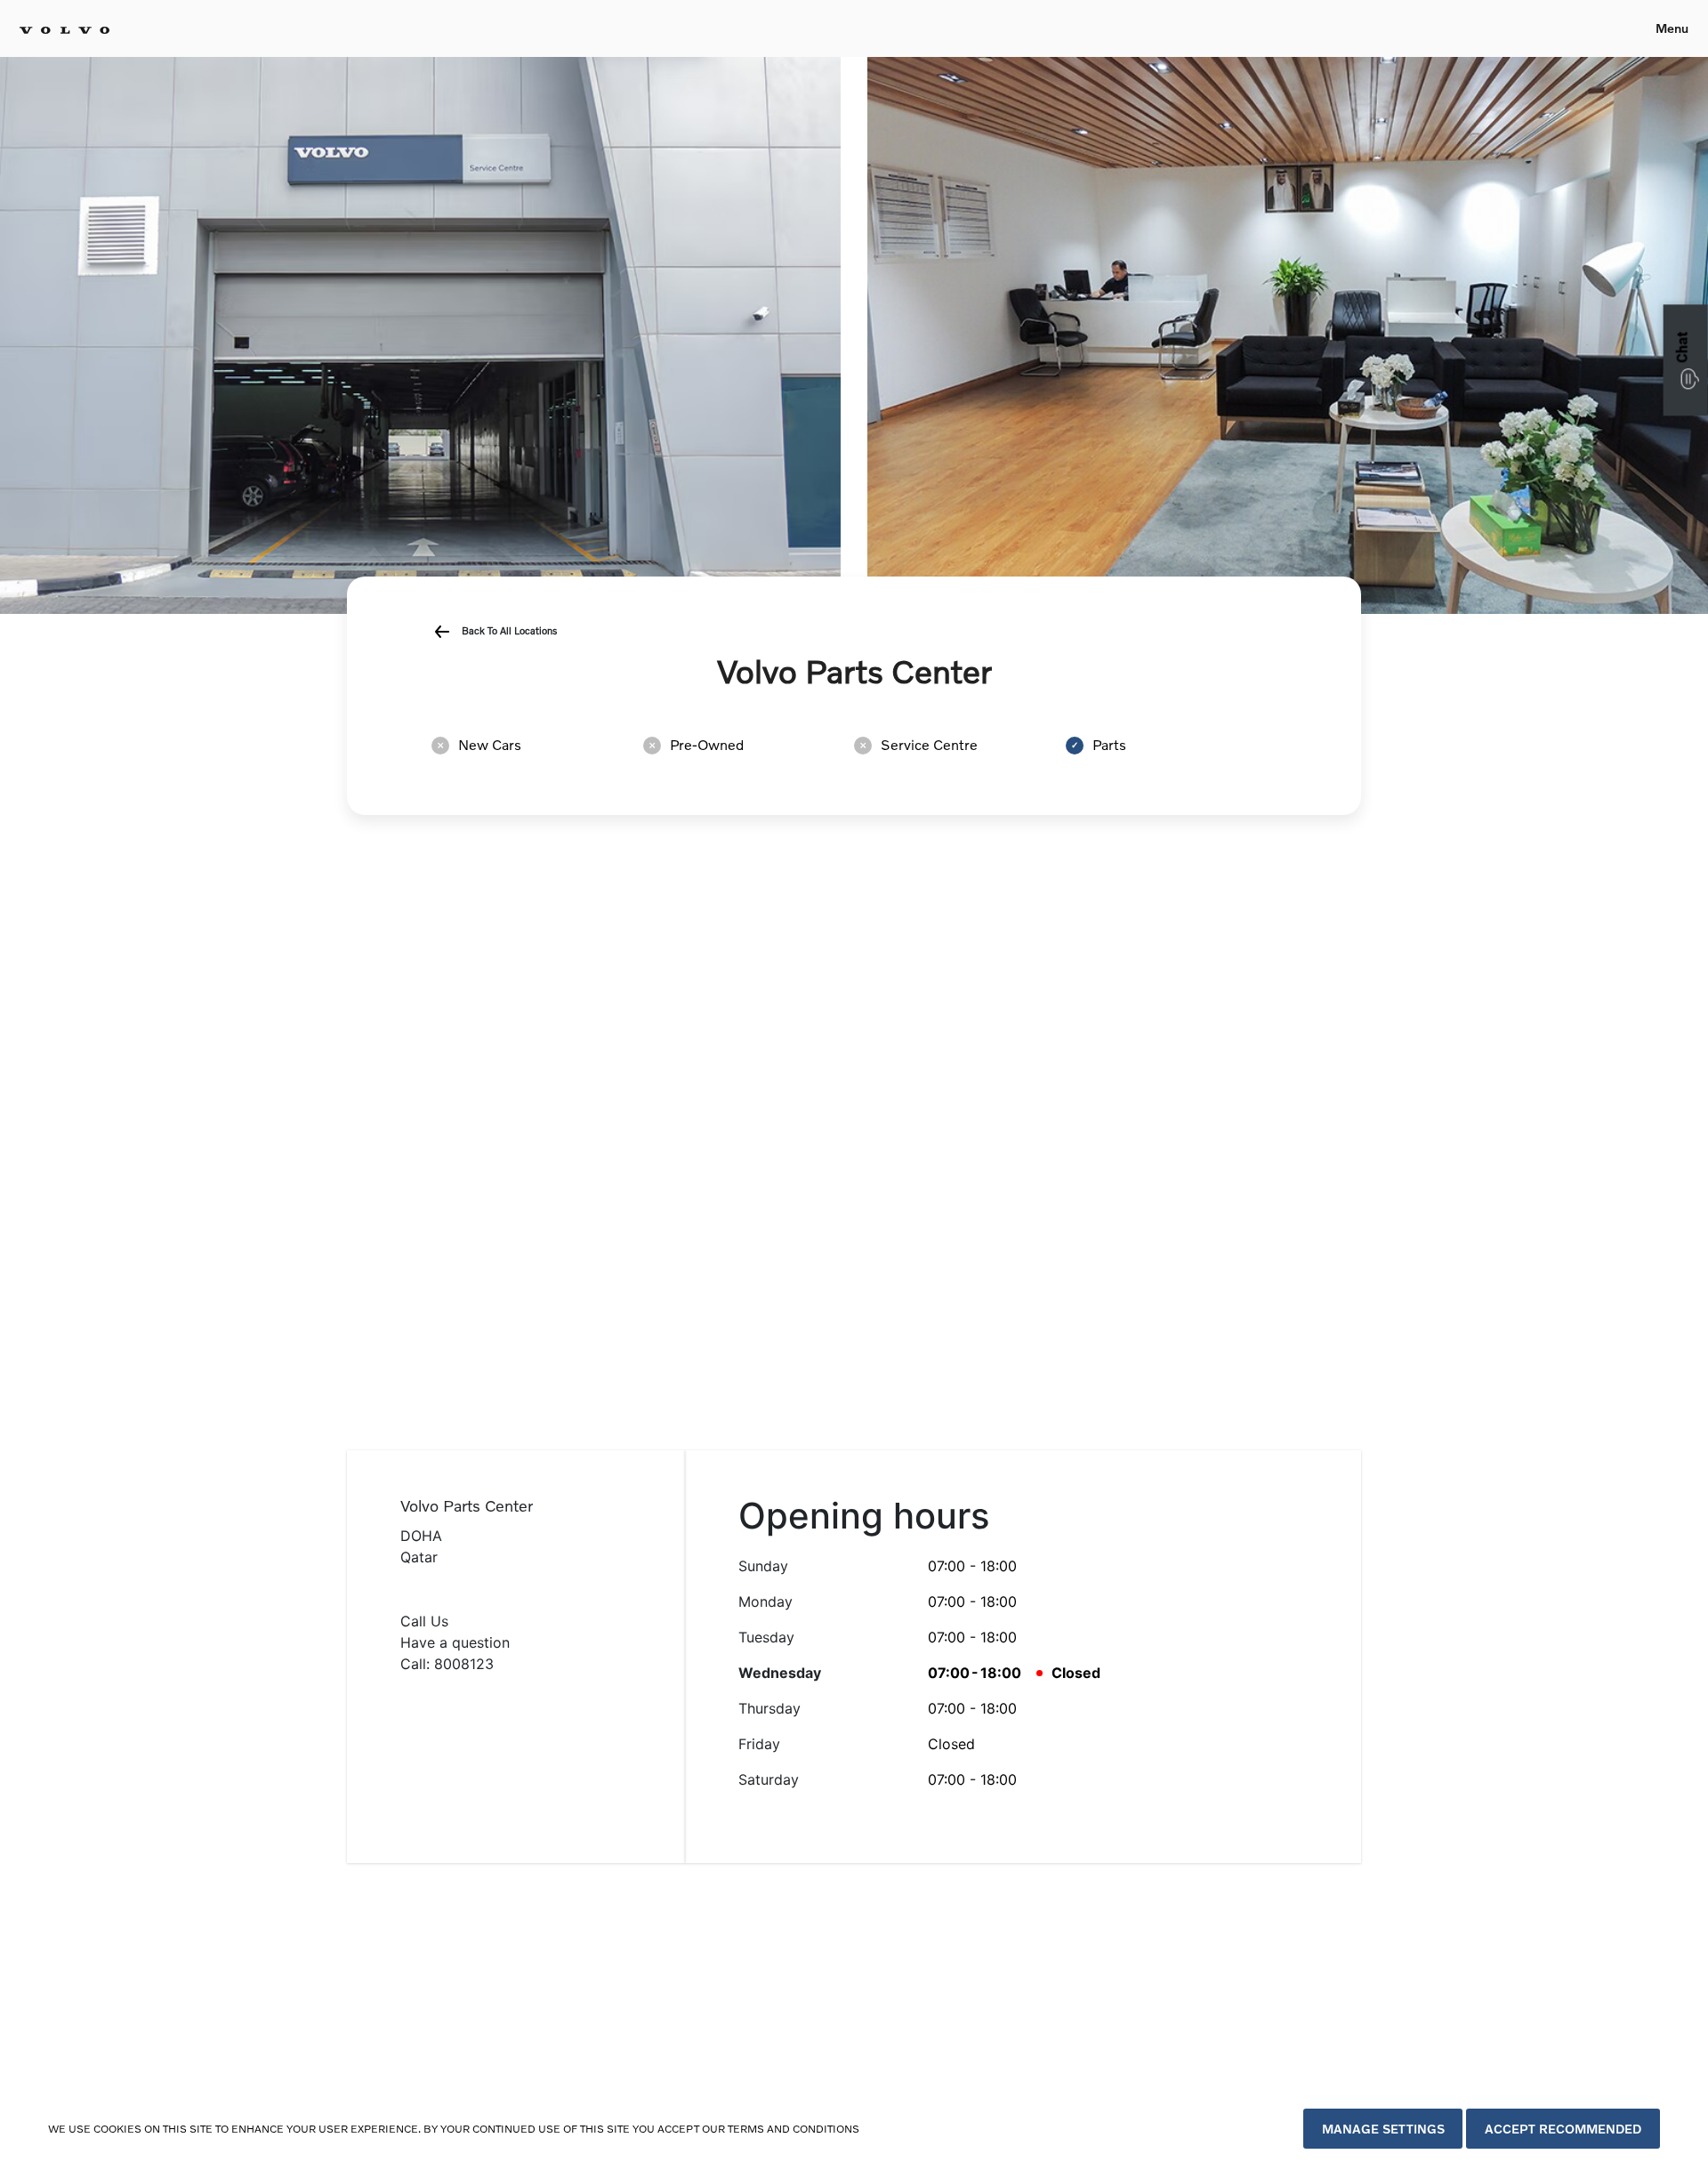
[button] (1686, 360)
